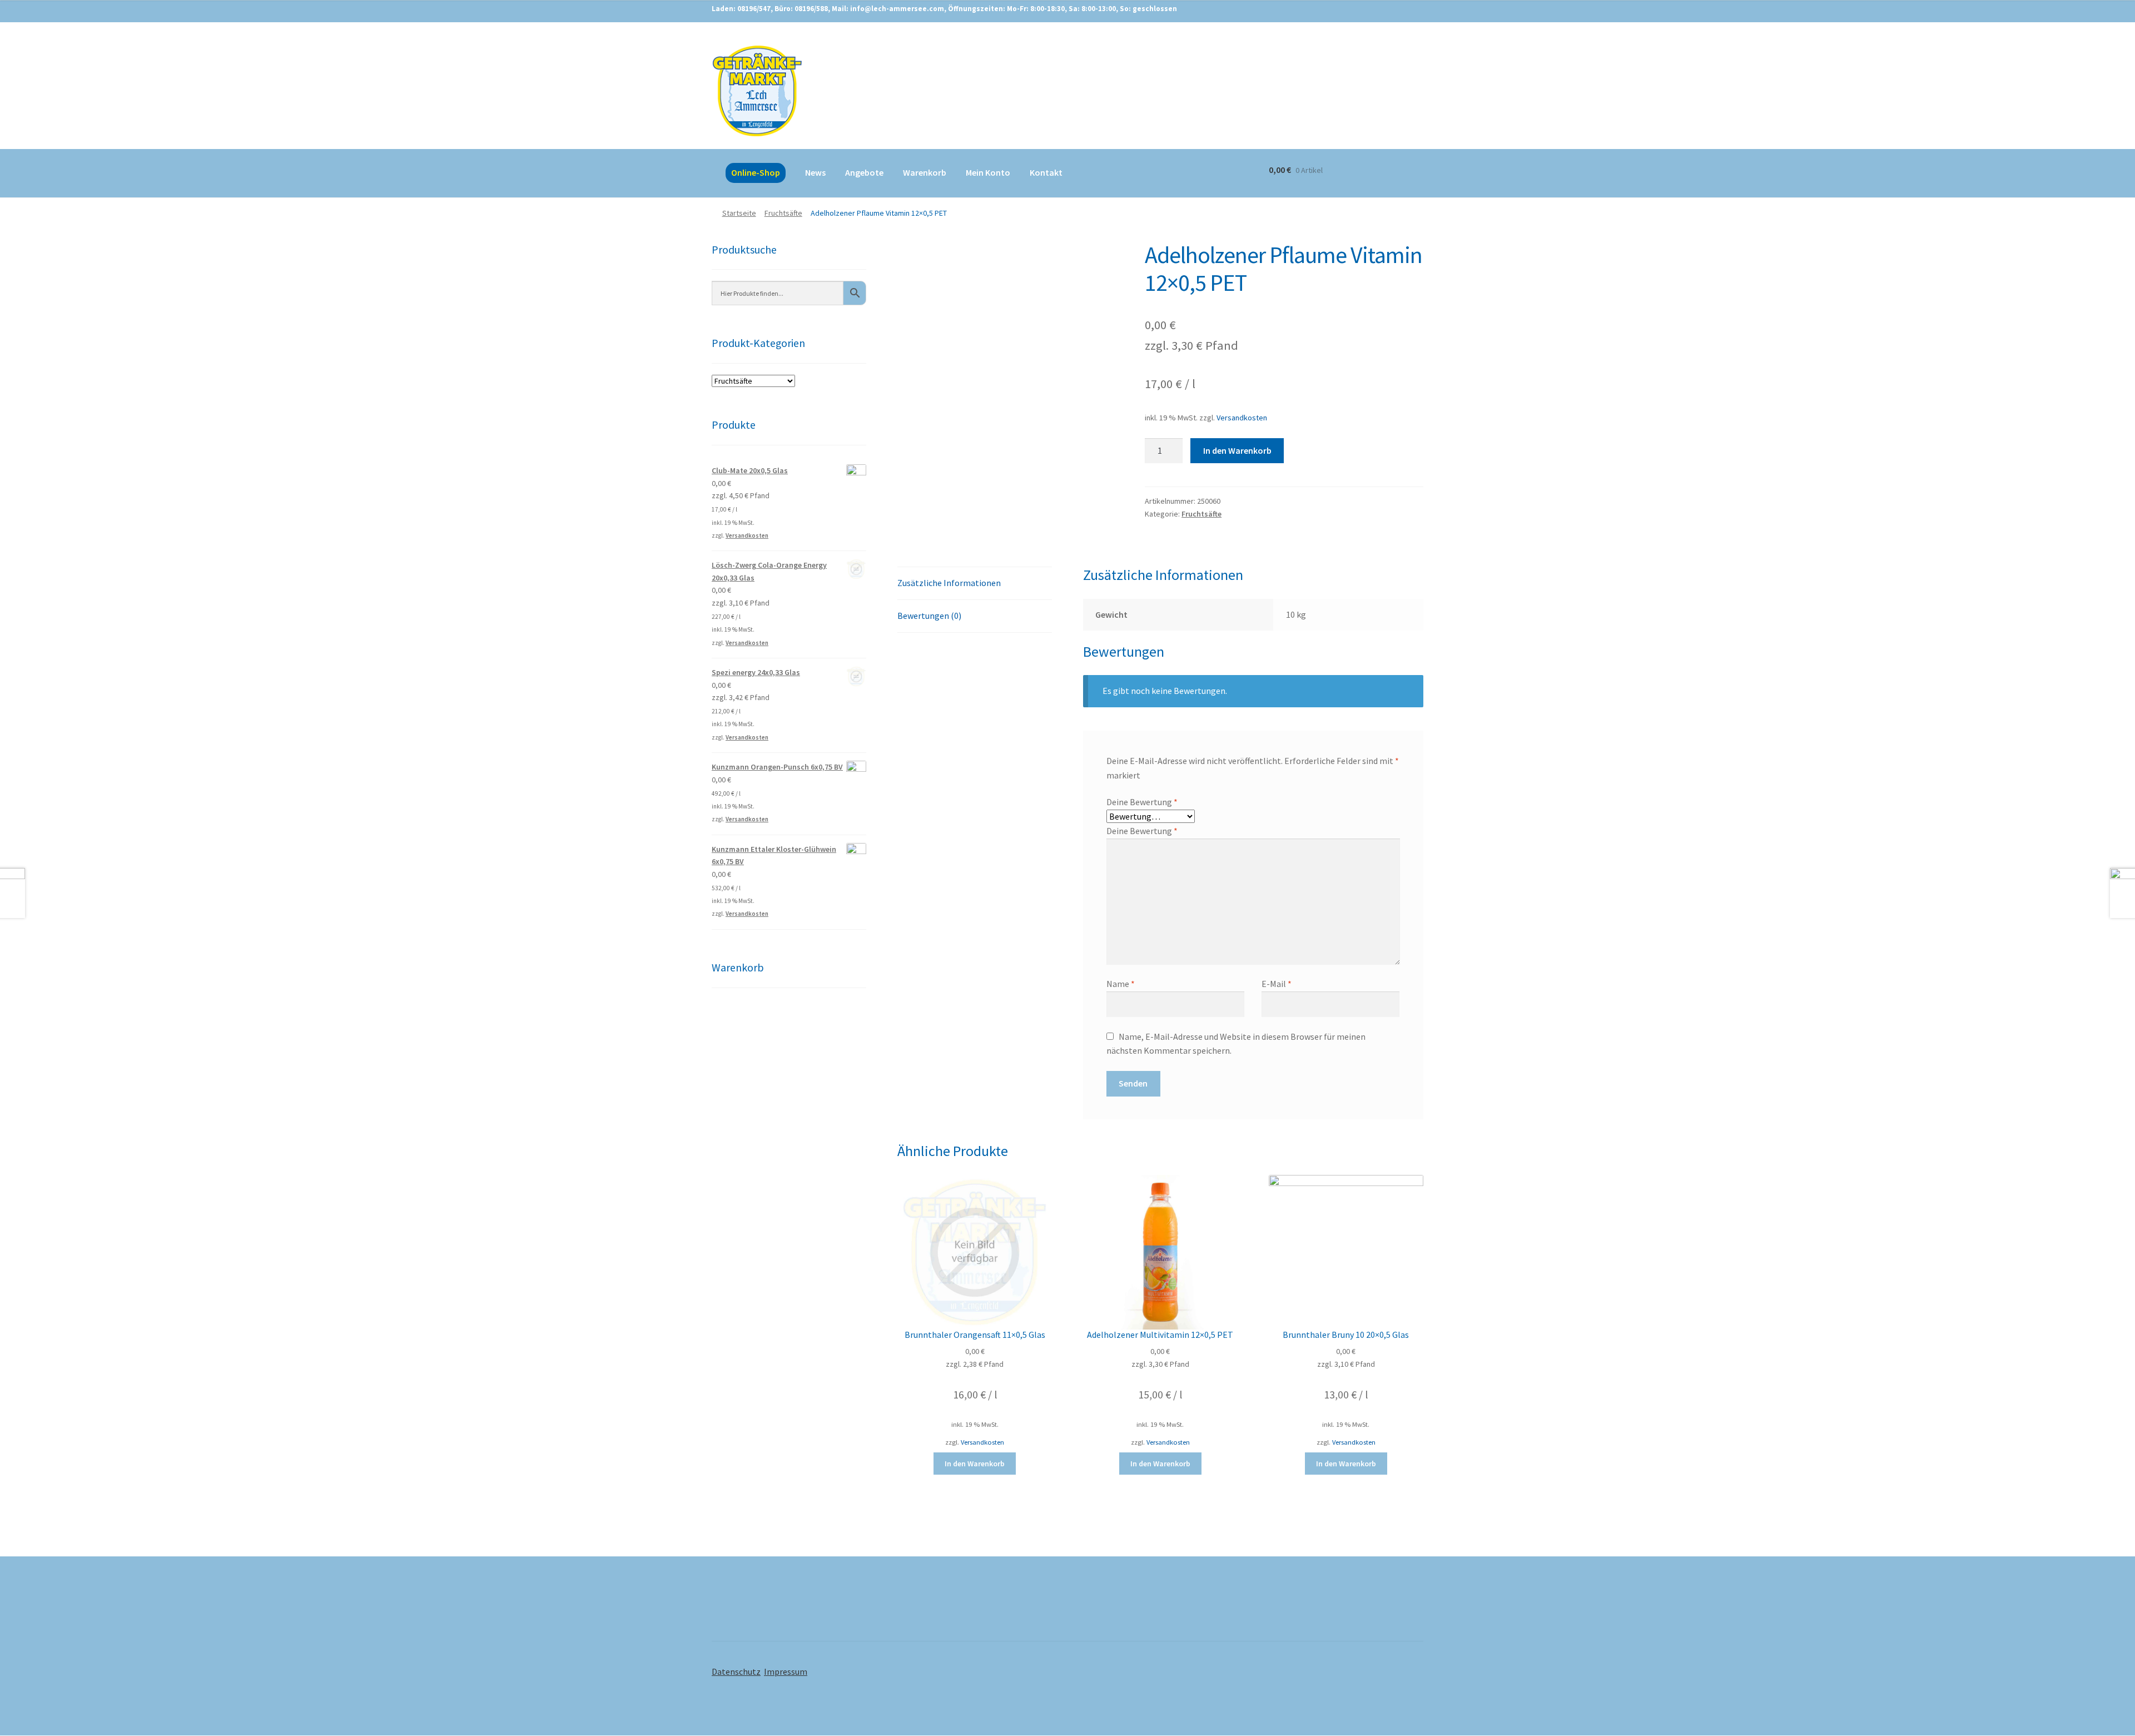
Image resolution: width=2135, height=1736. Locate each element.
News (815, 172)
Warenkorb (925, 172)
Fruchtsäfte (783, 213)
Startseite (739, 213)
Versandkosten (1242, 418)
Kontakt (1046, 172)
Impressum (786, 1671)
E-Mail (1277, 984)
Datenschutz (736, 1671)
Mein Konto (988, 172)
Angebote (864, 172)
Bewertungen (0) (929, 616)
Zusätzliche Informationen (949, 583)
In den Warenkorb (1237, 450)
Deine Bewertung (1142, 802)
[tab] (975, 584)
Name (1121, 984)
